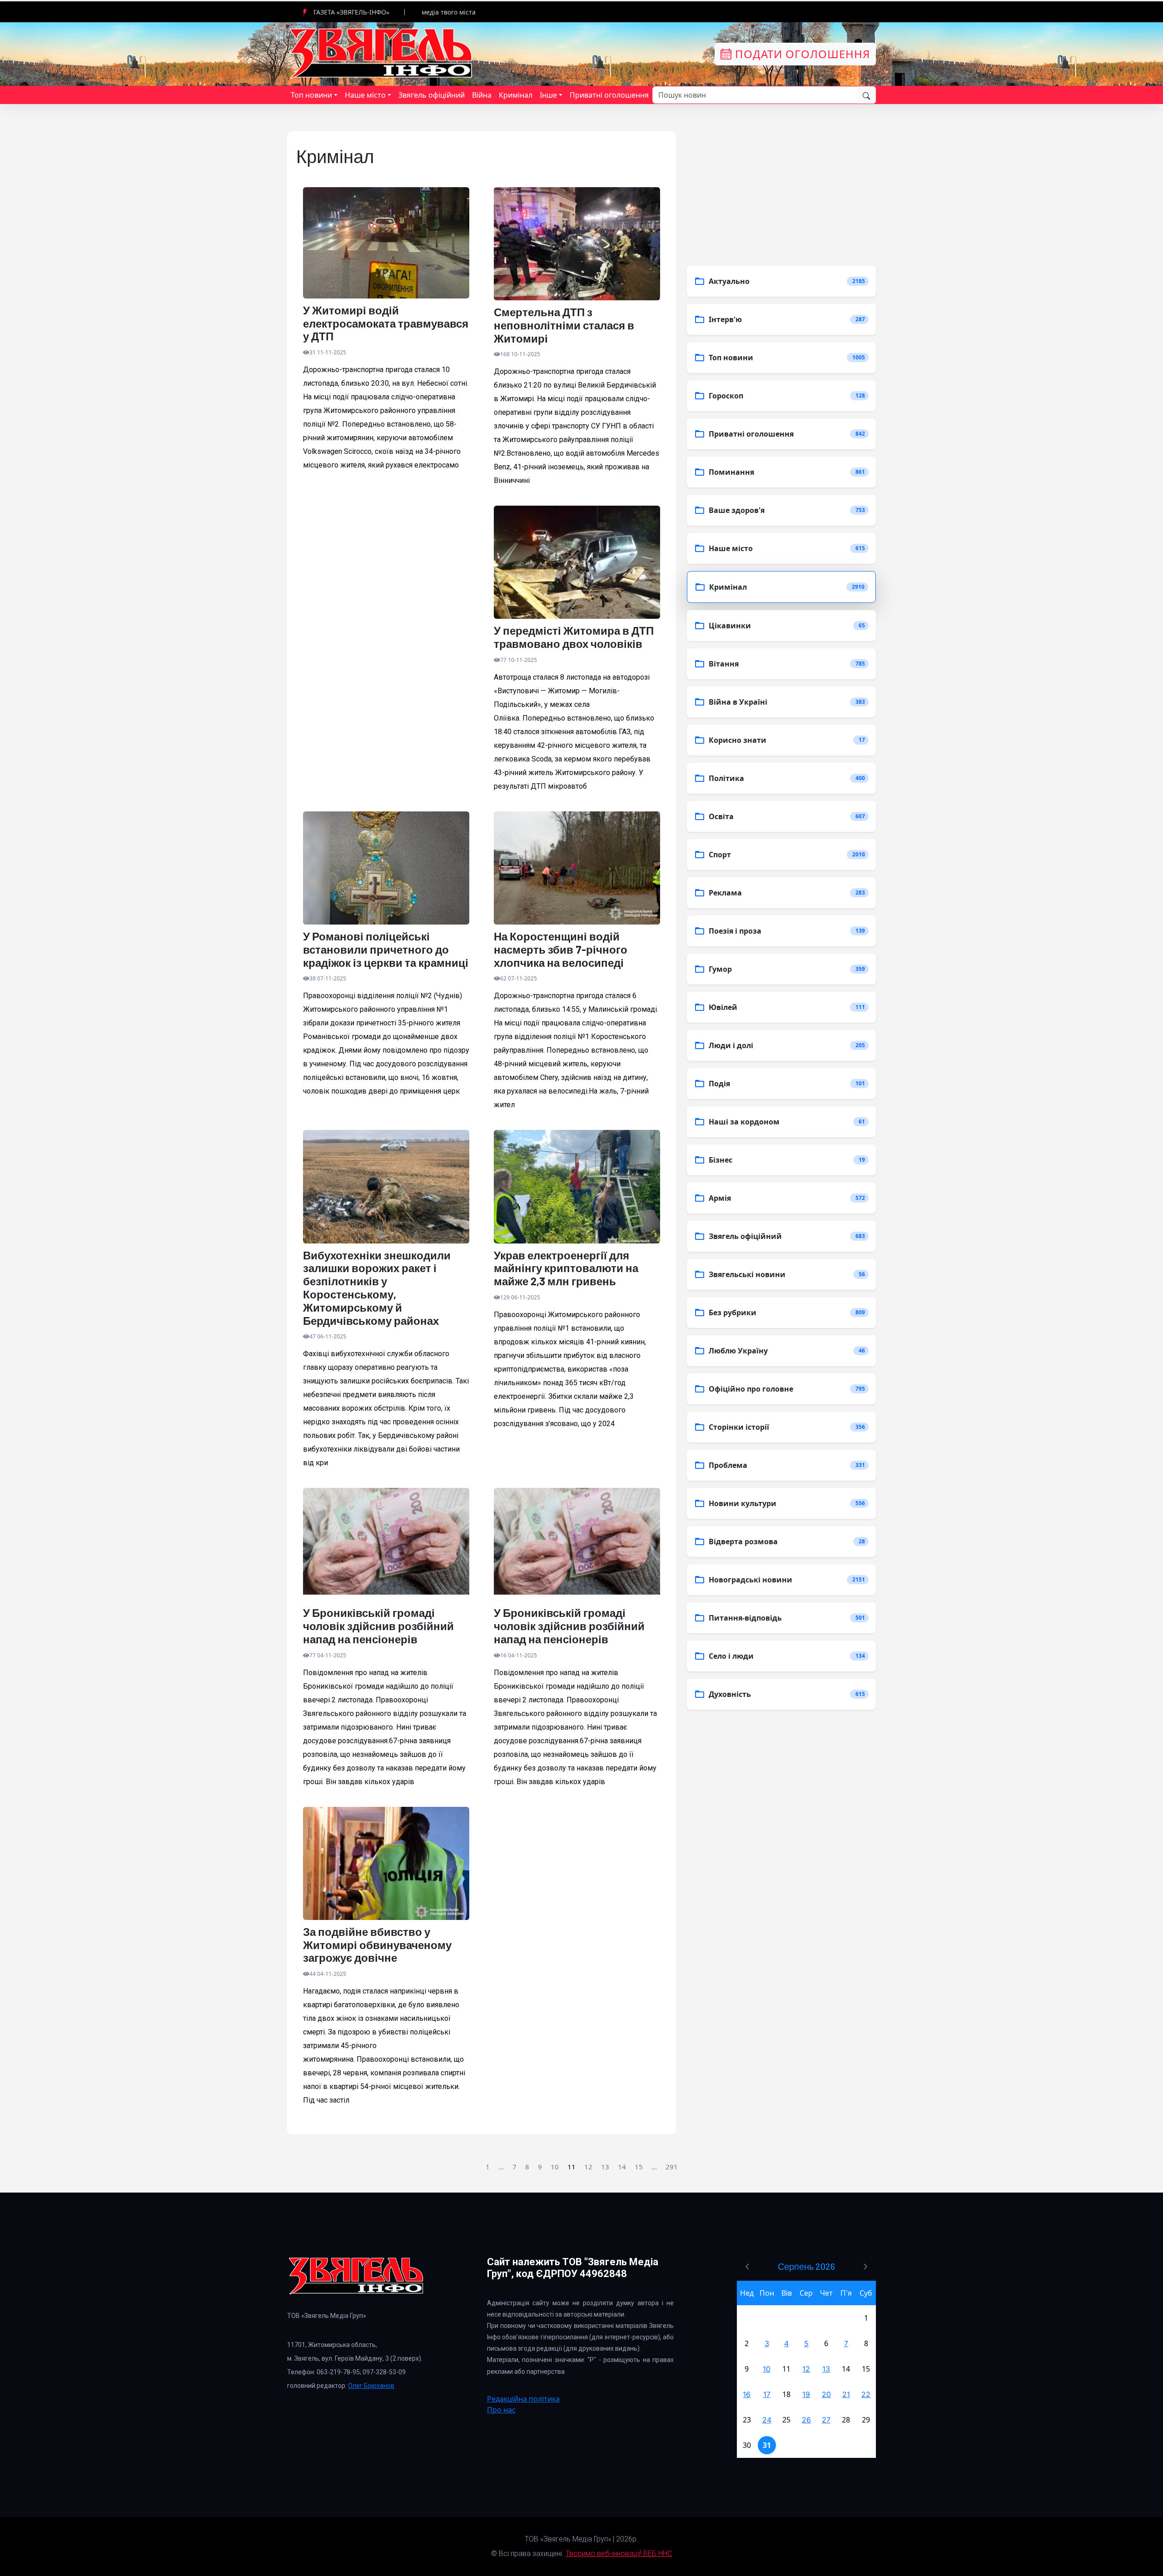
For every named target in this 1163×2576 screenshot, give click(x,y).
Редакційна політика (523, 2399)
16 (747, 2394)
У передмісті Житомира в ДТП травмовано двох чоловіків (574, 637)
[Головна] (382, 53)
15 (639, 2167)
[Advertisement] (386, 606)
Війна (482, 95)
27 (826, 2420)
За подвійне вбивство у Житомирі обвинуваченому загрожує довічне (377, 1945)
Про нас (501, 2410)
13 (605, 2167)
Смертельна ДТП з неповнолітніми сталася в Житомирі (564, 325)
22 (866, 2394)
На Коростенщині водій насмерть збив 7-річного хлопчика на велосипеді (561, 950)
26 (806, 2420)
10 (555, 2167)
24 (767, 2420)
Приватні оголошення (609, 95)
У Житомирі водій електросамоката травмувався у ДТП (386, 323)
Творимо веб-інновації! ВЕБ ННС (619, 2554)
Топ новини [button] (311, 95)
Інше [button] (548, 95)
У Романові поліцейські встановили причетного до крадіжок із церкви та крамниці (386, 950)
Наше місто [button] (365, 95)
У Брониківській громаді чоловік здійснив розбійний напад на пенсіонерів (378, 1626)
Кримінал (516, 95)
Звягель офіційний (432, 95)
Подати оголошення (801, 54)
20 (826, 2394)
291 (672, 2167)
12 (588, 2167)
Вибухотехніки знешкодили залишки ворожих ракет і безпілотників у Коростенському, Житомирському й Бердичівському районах (377, 1288)
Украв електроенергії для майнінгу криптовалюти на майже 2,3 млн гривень (566, 1268)
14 (622, 2167)
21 (846, 2394)
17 (767, 2394)
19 (806, 2394)
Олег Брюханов (371, 2386)
